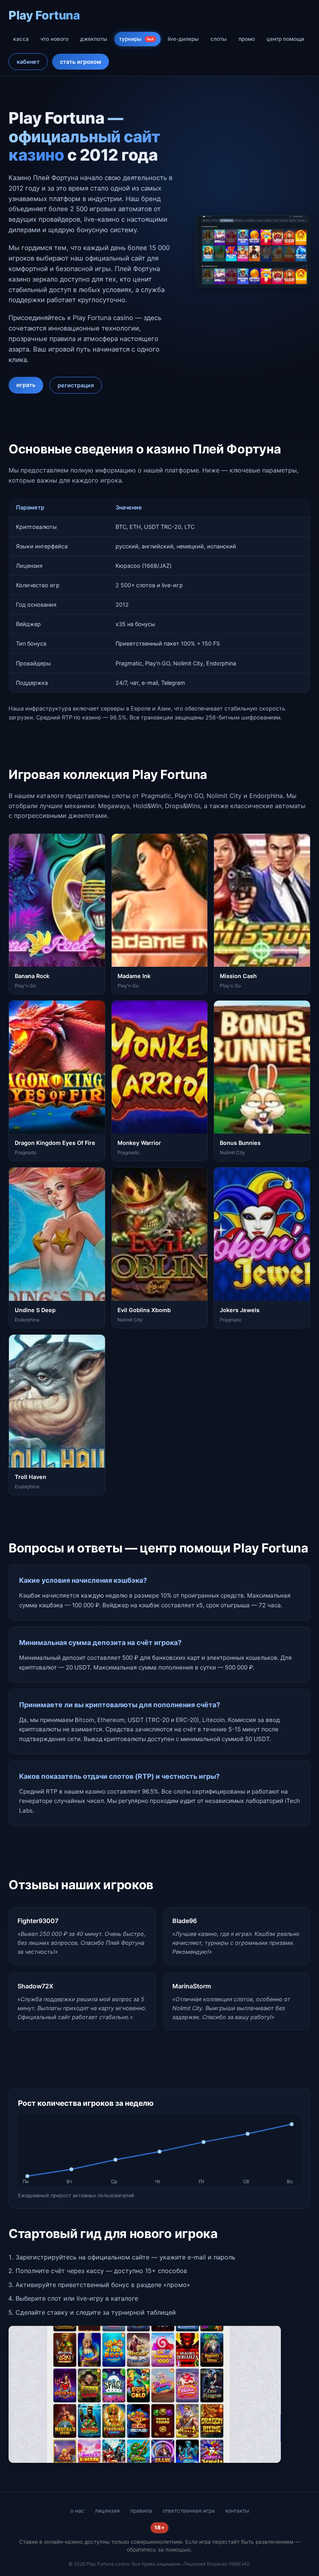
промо (247, 39)
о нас (77, 2511)
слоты (219, 39)
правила (141, 2511)
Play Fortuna (44, 15)
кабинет (28, 62)
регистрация (76, 385)
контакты (237, 2511)
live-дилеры (183, 39)
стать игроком (81, 62)
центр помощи (285, 39)
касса (21, 39)
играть (26, 385)
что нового (54, 39)
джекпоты (94, 39)
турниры (136, 39)
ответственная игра (189, 2511)
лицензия (107, 2511)
